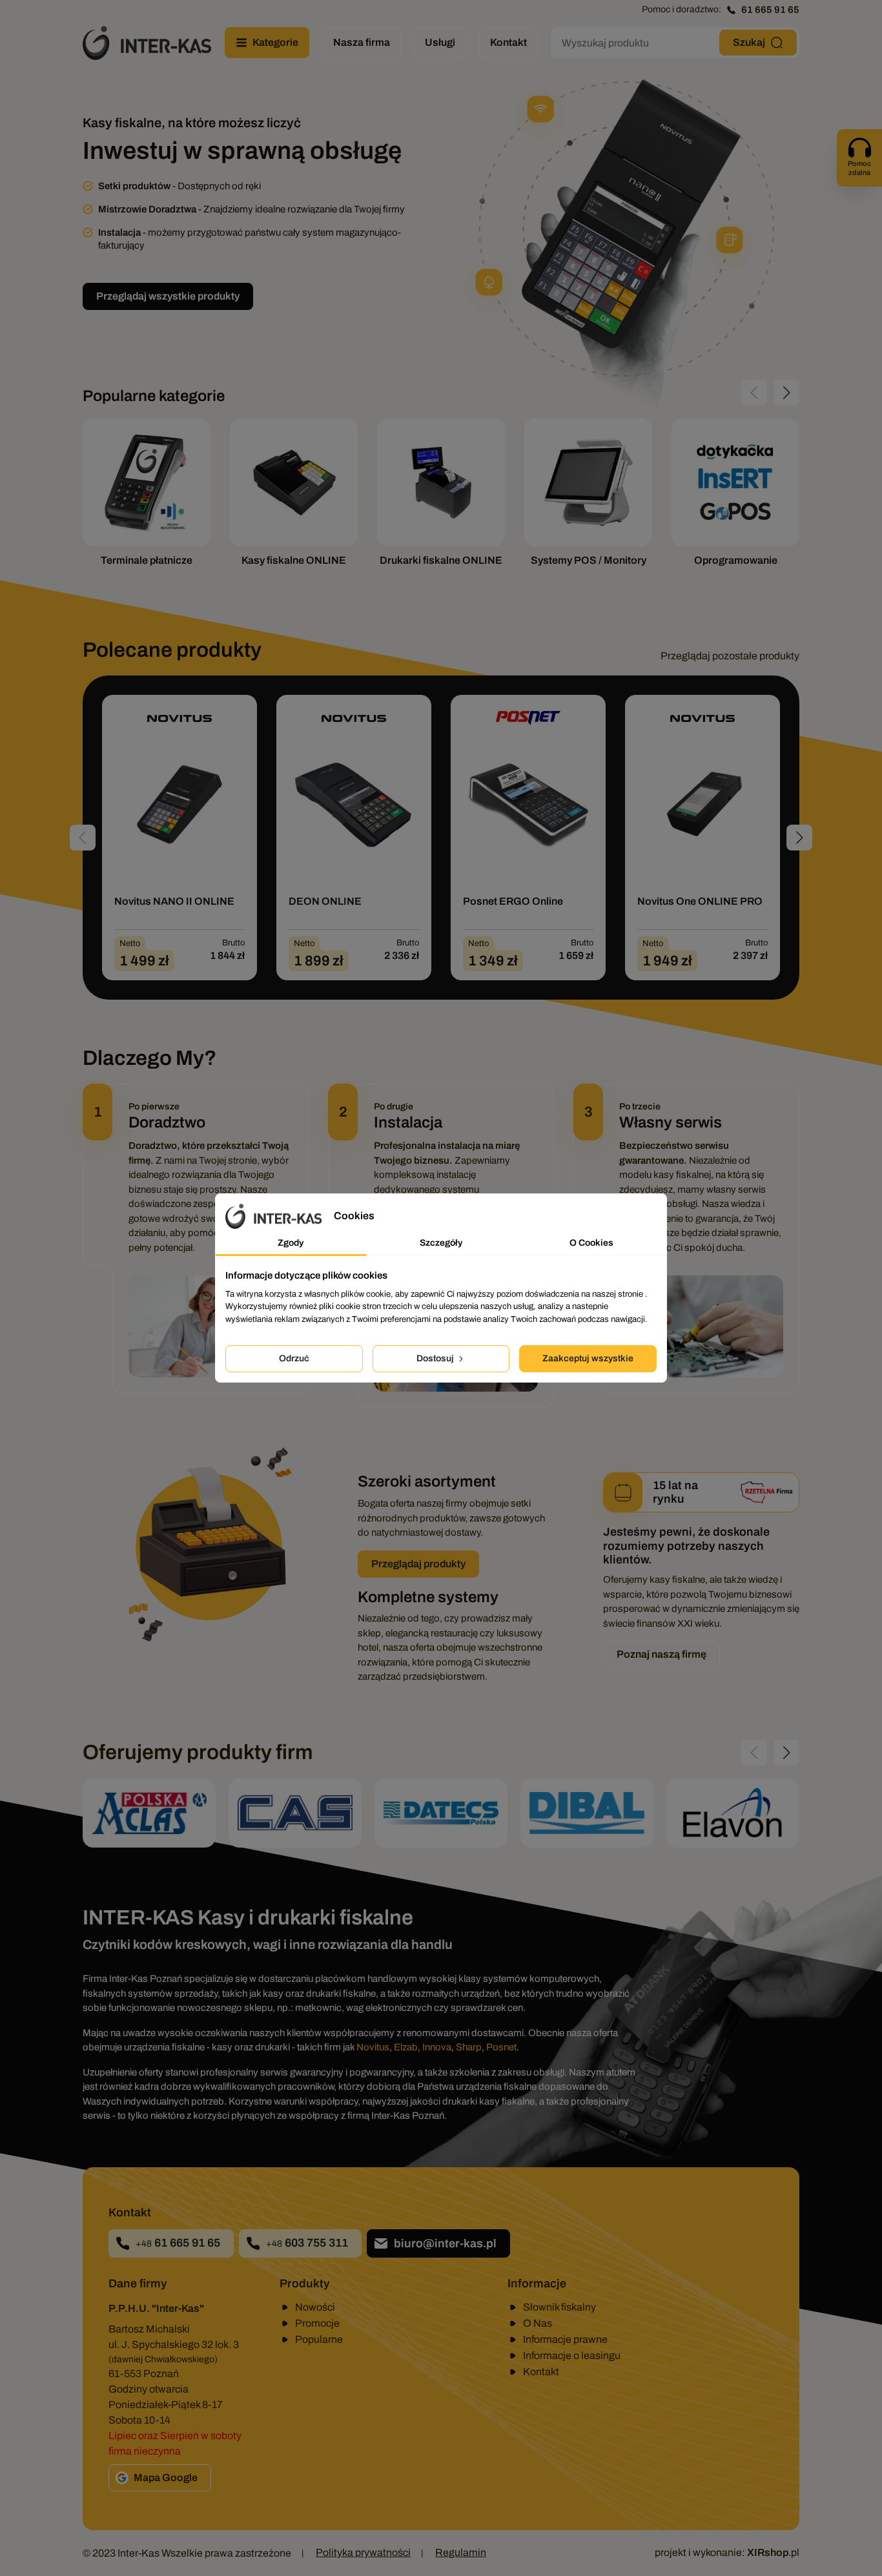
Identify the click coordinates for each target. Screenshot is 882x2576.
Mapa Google (166, 2478)
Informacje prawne (565, 2339)
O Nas (538, 2323)
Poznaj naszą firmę (661, 1654)
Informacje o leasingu (572, 2355)
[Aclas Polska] (149, 1813)
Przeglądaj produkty (418, 1564)
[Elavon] (733, 1813)
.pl (773, 2552)
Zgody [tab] (291, 1243)
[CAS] (295, 1813)
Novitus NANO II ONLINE (174, 901)
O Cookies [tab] (591, 1243)
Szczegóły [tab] (441, 1243)
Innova (437, 2047)
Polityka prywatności (363, 2552)
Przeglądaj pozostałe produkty (730, 656)
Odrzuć (294, 1358)
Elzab (406, 2047)
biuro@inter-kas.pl (445, 2243)
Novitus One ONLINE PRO (700, 901)
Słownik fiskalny (559, 2307)
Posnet (501, 2047)
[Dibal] (587, 1813)
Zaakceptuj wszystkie (588, 1358)
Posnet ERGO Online (513, 901)
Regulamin (461, 2552)
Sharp (469, 2047)
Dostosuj (436, 1358)
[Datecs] (441, 1813)
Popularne (319, 2339)
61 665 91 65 (770, 10)
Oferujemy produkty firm (198, 1752)
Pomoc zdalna (859, 168)
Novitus (373, 2047)
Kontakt (541, 2372)
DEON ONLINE (325, 901)
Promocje (317, 2323)
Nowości (315, 2307)
